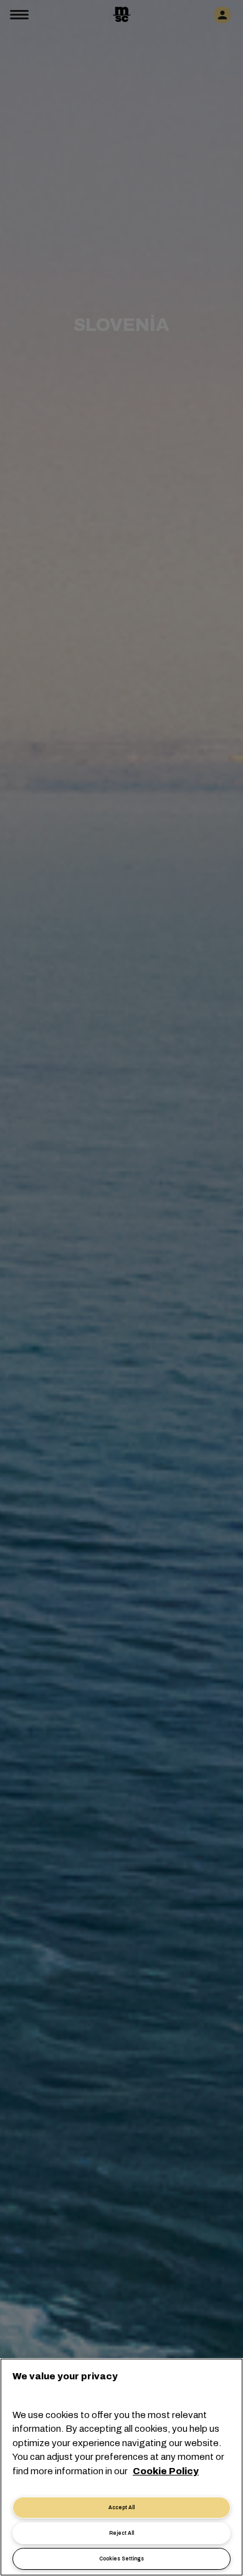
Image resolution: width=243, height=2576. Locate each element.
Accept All (121, 2508)
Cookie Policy (166, 2471)
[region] (121, 2467)
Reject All (121, 2533)
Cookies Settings (121, 2559)
